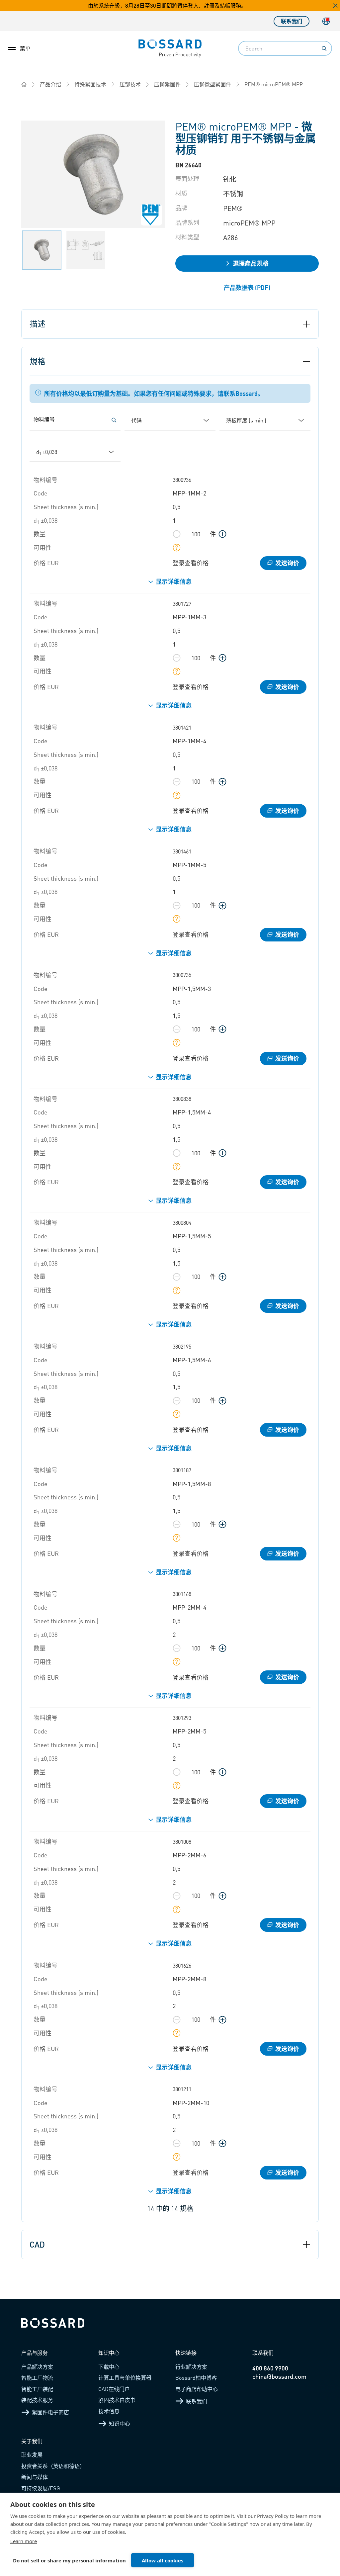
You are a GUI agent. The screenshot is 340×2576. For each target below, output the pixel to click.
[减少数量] (177, 534)
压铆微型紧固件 (212, 84)
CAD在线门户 (114, 2389)
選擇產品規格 (251, 263)
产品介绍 (50, 84)
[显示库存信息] (177, 548)
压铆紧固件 (167, 84)
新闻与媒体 (35, 2477)
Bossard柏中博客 (196, 2378)
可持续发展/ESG (41, 2488)
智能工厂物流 (37, 2378)
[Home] (24, 84)
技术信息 (109, 2411)
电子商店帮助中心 (197, 2389)
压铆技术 (130, 84)
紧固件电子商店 (50, 2412)
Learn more (24, 2541)
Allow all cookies (163, 2560)
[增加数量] (222, 534)
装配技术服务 (37, 2400)
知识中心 (120, 2423)
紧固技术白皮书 (117, 2400)
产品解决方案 (37, 2367)
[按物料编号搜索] (114, 420)
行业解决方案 (191, 2367)
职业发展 (32, 2455)
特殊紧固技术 (90, 84)
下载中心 (109, 2367)
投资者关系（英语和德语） (53, 2466)
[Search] (324, 48)
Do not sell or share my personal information (69, 2560)
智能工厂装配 (37, 2389)
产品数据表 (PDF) (247, 287)
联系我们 (292, 21)
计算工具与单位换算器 (125, 2378)
